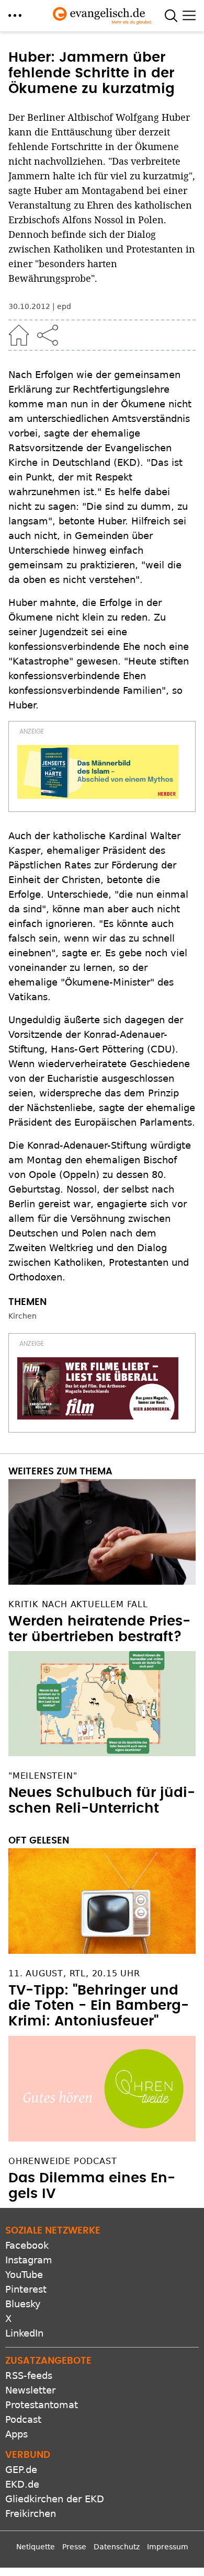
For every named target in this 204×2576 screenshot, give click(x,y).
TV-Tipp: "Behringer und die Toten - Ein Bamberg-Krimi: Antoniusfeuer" (99, 2006)
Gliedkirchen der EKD (55, 2499)
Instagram (29, 2260)
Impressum (168, 2547)
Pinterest (26, 2289)
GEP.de (21, 2470)
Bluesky (23, 2304)
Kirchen (22, 1316)
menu (15, 15)
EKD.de (22, 2484)
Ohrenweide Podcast (63, 2161)
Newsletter (30, 2390)
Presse (74, 2547)
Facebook (27, 2245)
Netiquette (36, 2547)
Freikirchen (31, 2514)
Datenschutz (117, 2547)
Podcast (23, 2419)
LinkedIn (24, 2333)
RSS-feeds (29, 2375)
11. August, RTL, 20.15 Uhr (74, 1973)
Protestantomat (42, 2405)
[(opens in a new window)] (98, 772)
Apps (16, 2434)
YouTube (24, 2275)
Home (19, 335)
